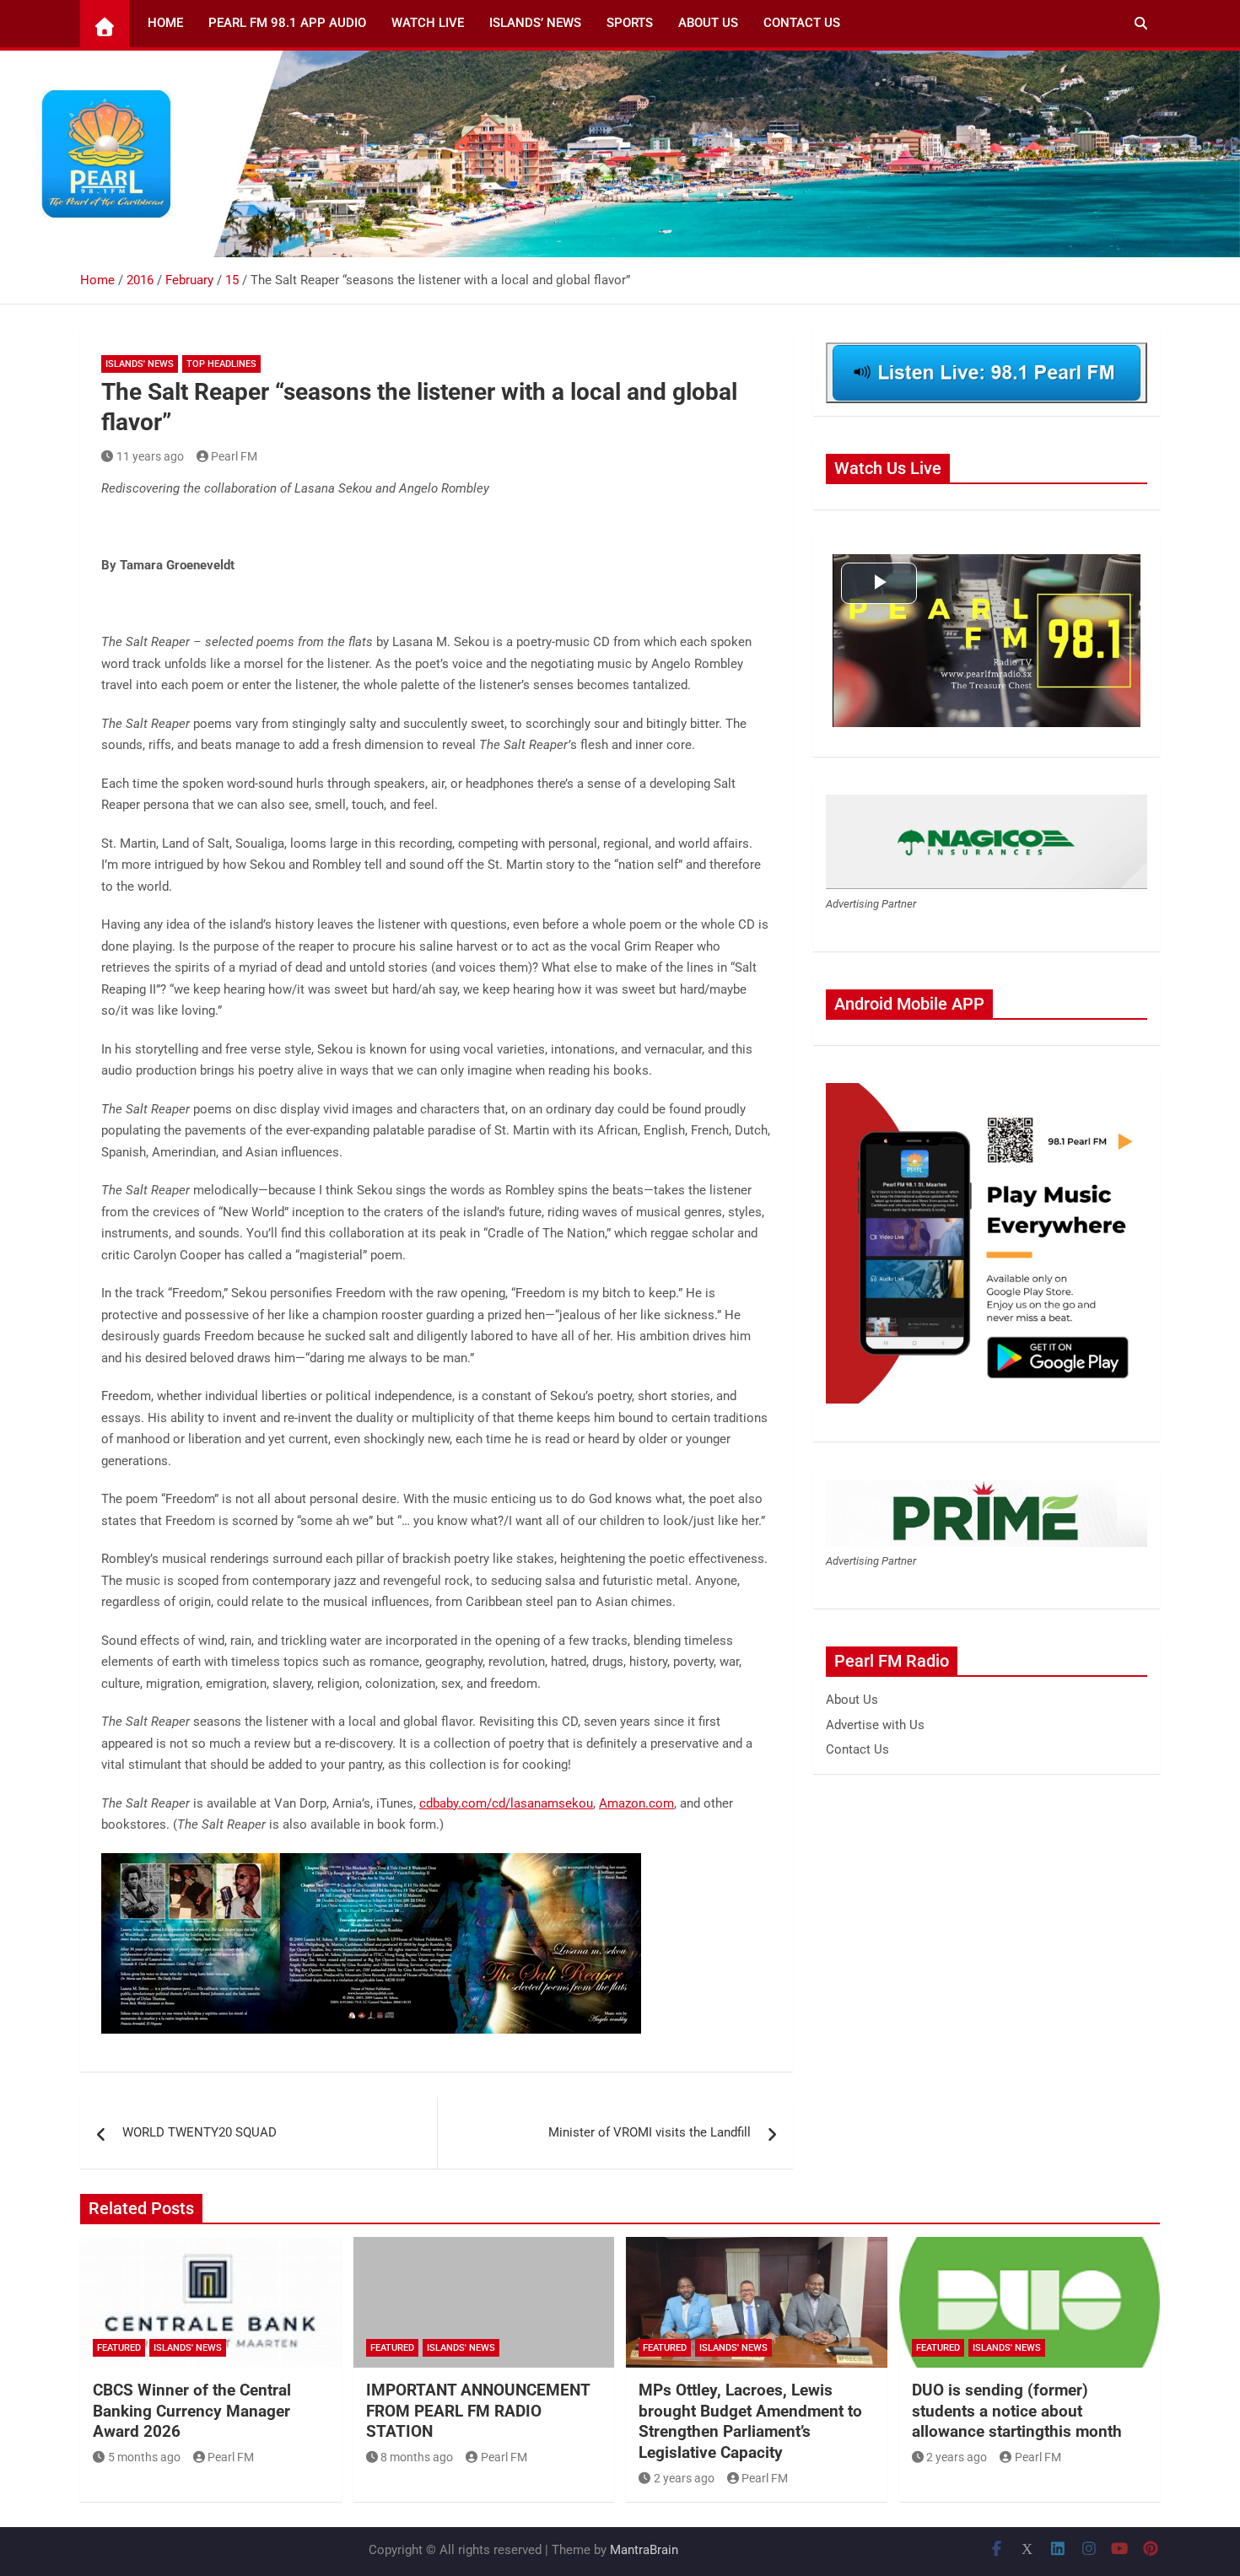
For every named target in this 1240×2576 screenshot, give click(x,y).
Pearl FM (234, 456)
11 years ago (150, 456)
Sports (630, 23)
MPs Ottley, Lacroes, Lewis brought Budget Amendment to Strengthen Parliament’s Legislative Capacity (750, 2421)
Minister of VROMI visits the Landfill (650, 2132)
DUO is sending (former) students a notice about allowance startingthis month (1017, 2411)
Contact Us (802, 23)
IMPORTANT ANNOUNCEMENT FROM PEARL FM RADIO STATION (478, 2411)
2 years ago (684, 2478)
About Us (708, 23)
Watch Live (428, 23)
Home (165, 23)
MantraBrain (644, 2550)
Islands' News (140, 364)
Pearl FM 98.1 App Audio (287, 23)
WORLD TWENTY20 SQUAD (199, 2132)
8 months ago (417, 2457)
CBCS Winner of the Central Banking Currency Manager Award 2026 (192, 2411)
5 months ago (144, 2457)
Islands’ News (535, 23)
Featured (119, 2348)
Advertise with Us (875, 1725)
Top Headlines (221, 364)
